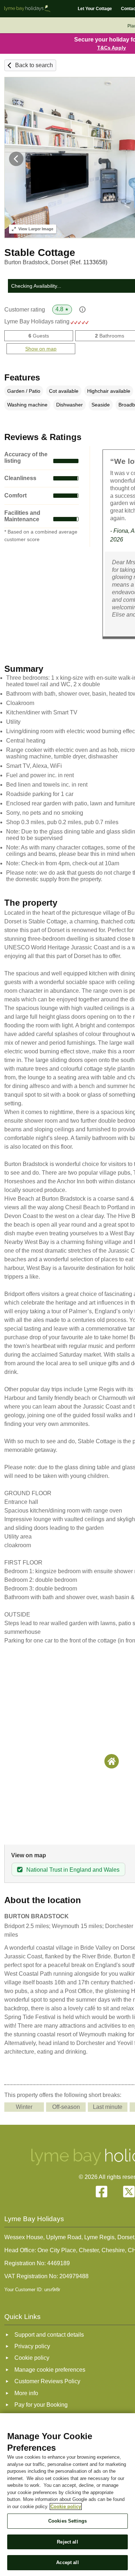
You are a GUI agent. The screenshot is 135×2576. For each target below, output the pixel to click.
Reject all (67, 2542)
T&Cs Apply (112, 48)
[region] (67, 2495)
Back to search (34, 65)
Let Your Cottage (95, 9)
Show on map (41, 349)
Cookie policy (66, 2507)
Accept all (67, 2562)
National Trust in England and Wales (73, 1870)
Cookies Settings (67, 2521)
